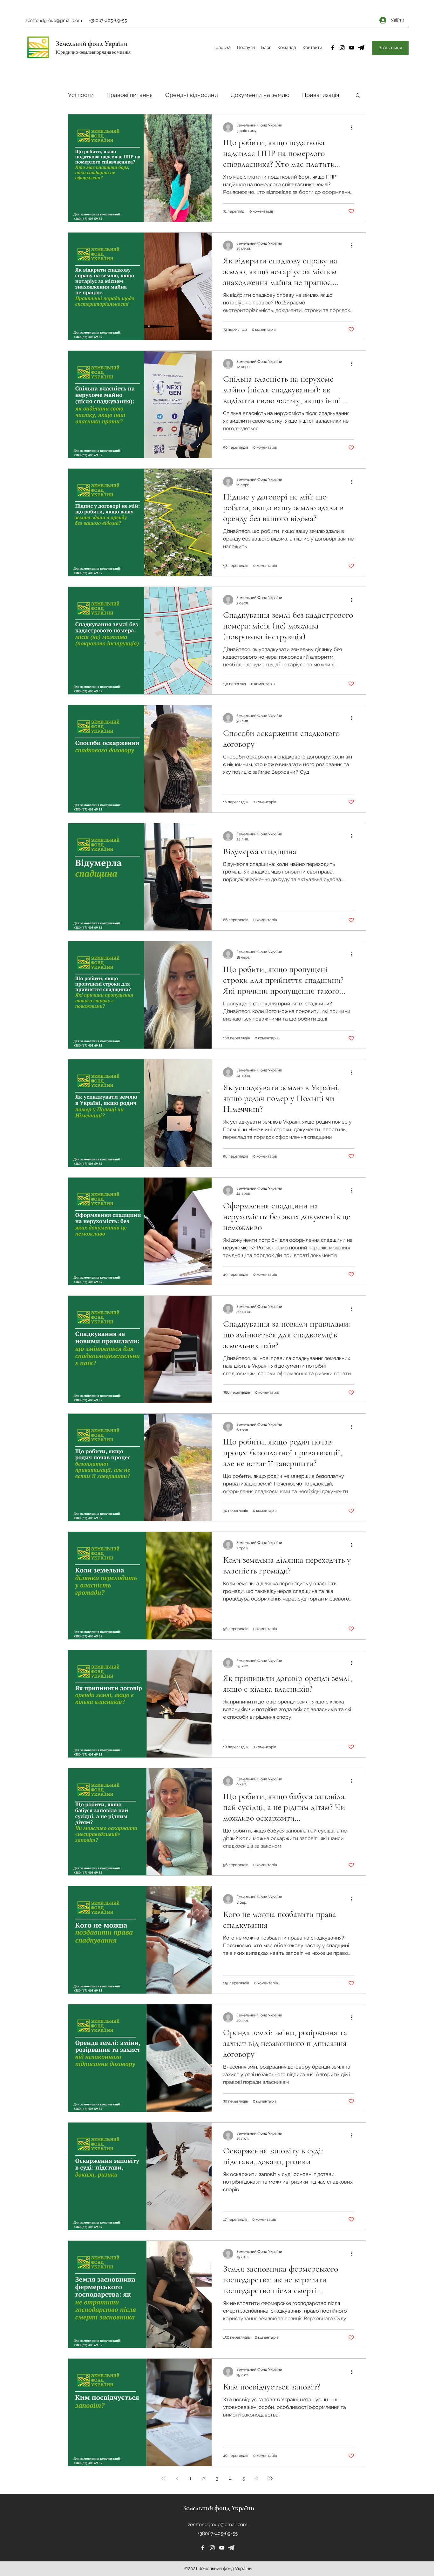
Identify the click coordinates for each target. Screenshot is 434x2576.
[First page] (164, 2478)
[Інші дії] (353, 127)
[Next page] (257, 2478)
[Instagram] (342, 48)
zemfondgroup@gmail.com (54, 20)
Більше (312, 95)
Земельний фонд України (92, 44)
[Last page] (270, 2478)
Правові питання (129, 95)
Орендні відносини (192, 95)
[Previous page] (177, 2478)
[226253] (231, 2548)
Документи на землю (260, 95)
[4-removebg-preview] (361, 48)
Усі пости (81, 95)
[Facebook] (333, 48)
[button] (358, 96)
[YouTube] (352, 48)
